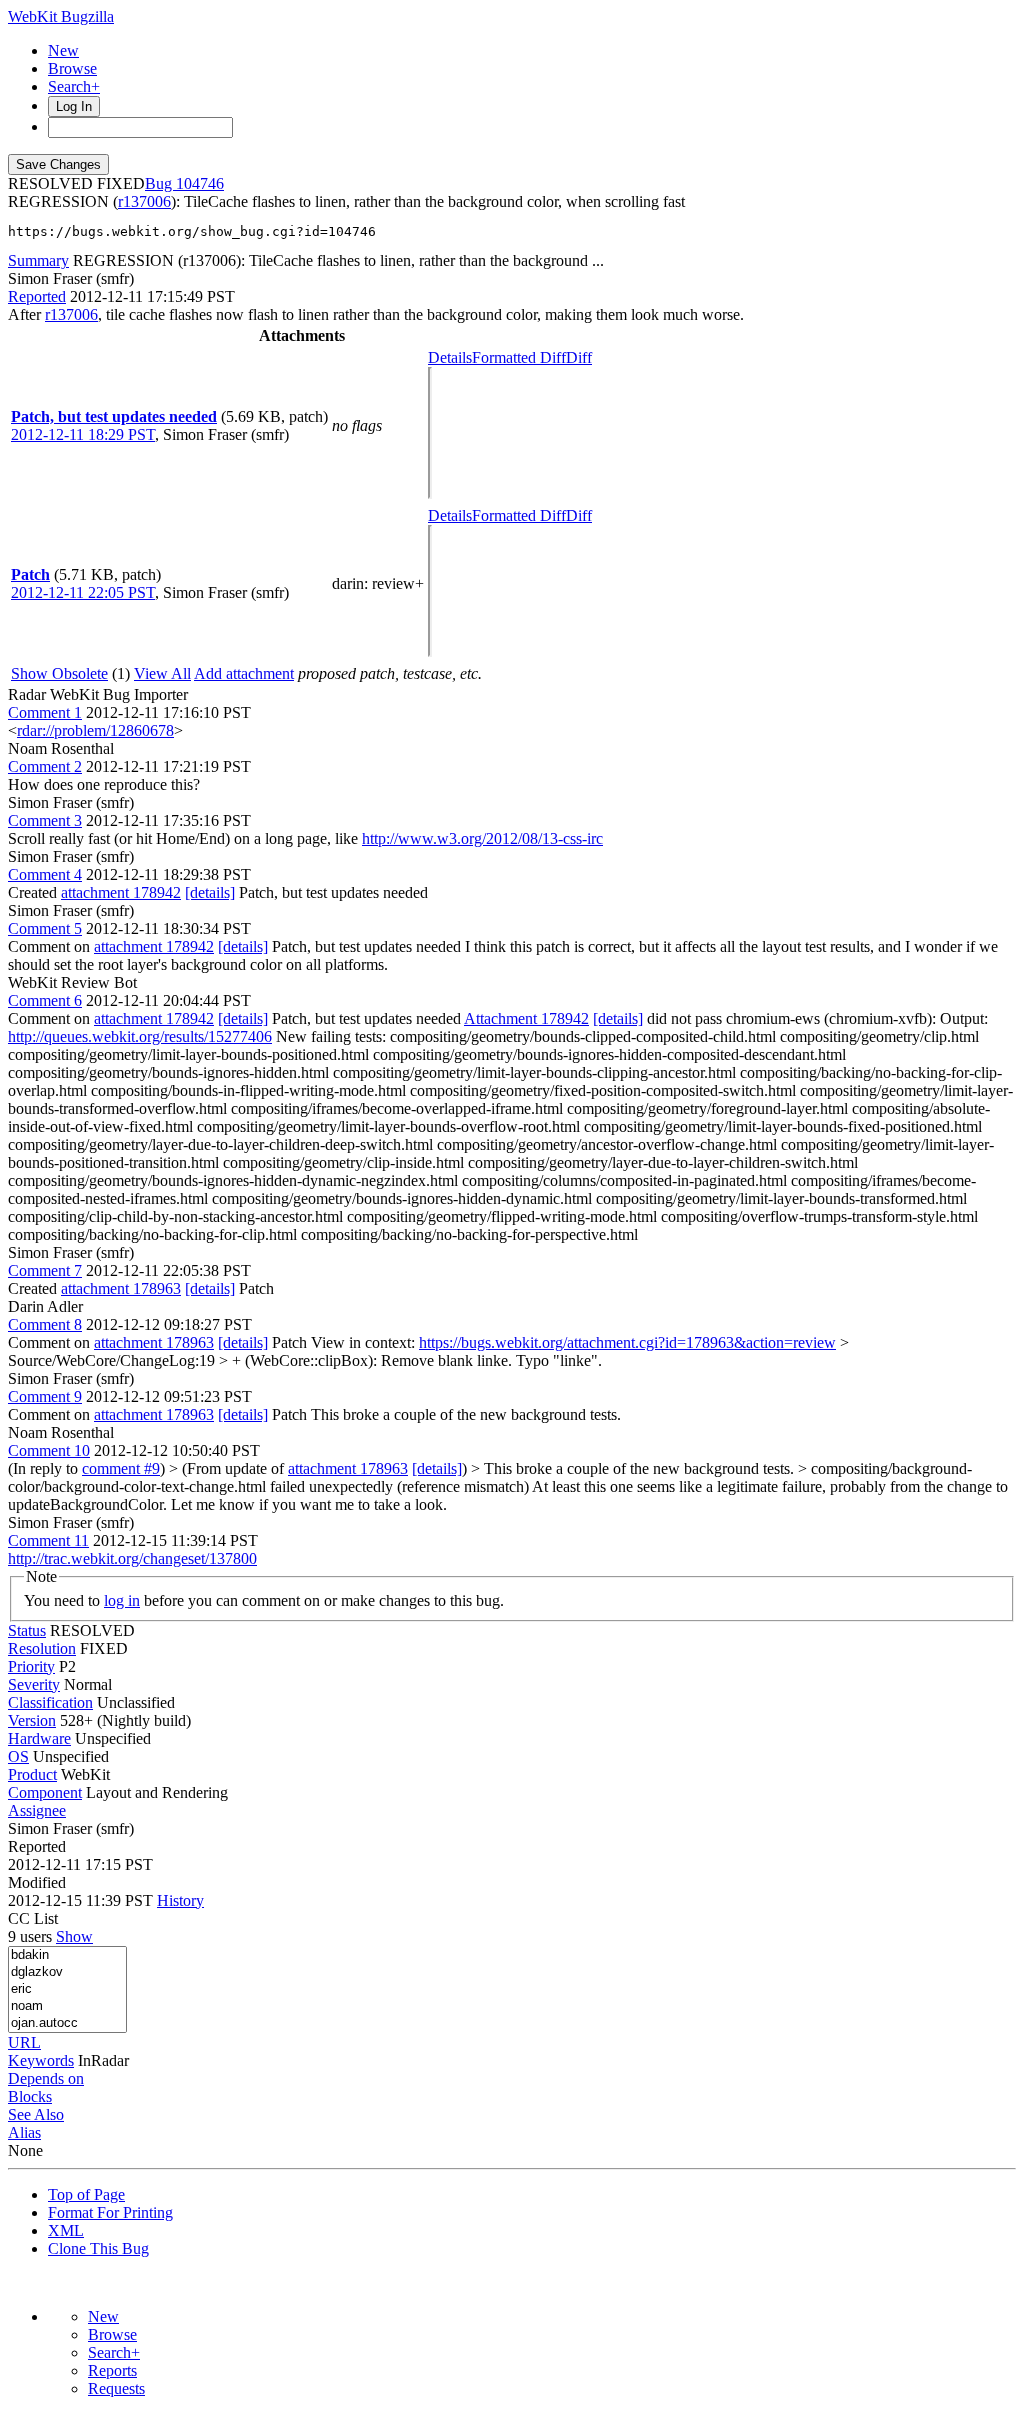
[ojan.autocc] (67, 2023)
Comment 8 (45, 1324)
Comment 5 (45, 928)
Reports (112, 2370)
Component (45, 1792)
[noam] (67, 2006)
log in (122, 1600)
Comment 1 (45, 712)
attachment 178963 (121, 1288)
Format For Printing (110, 2212)
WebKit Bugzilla (61, 16)
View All (162, 673)
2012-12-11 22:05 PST (83, 592)
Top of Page (86, 2194)
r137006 (144, 201)
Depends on (46, 2078)
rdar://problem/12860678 (95, 730)
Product (32, 1774)
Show (74, 1936)
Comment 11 (48, 1540)
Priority (31, 1666)
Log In (74, 106)
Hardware (39, 1738)
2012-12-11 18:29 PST (83, 434)
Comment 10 (49, 1450)
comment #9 (121, 1468)
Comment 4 (45, 874)
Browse (72, 68)
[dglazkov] (67, 1972)
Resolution (42, 1648)
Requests (116, 2388)
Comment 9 (45, 1396)
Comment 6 (45, 1000)
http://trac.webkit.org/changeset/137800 (132, 1558)
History (180, 1900)
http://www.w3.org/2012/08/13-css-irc (482, 838)
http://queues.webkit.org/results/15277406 (140, 1036)
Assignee (37, 1810)
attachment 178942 (121, 892)
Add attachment (244, 673)
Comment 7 (45, 1270)
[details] (210, 892)
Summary (38, 260)
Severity (34, 1684)
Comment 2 (45, 766)
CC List (33, 1918)
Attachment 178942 (526, 1018)
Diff (579, 357)
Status (27, 1630)
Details (450, 357)
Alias (24, 2132)
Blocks (30, 2096)
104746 (200, 183)
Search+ (74, 86)
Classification (50, 1702)
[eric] (67, 1989)
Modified (37, 1882)
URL (24, 2042)
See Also (36, 2114)
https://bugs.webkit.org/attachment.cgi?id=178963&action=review (627, 1342)
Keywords (41, 2060)
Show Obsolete (59, 673)
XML (66, 2230)
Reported (37, 296)
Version (32, 1720)
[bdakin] (67, 1955)
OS (18, 1756)
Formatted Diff (519, 357)
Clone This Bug (98, 2248)
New (63, 50)
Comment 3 (45, 820)
